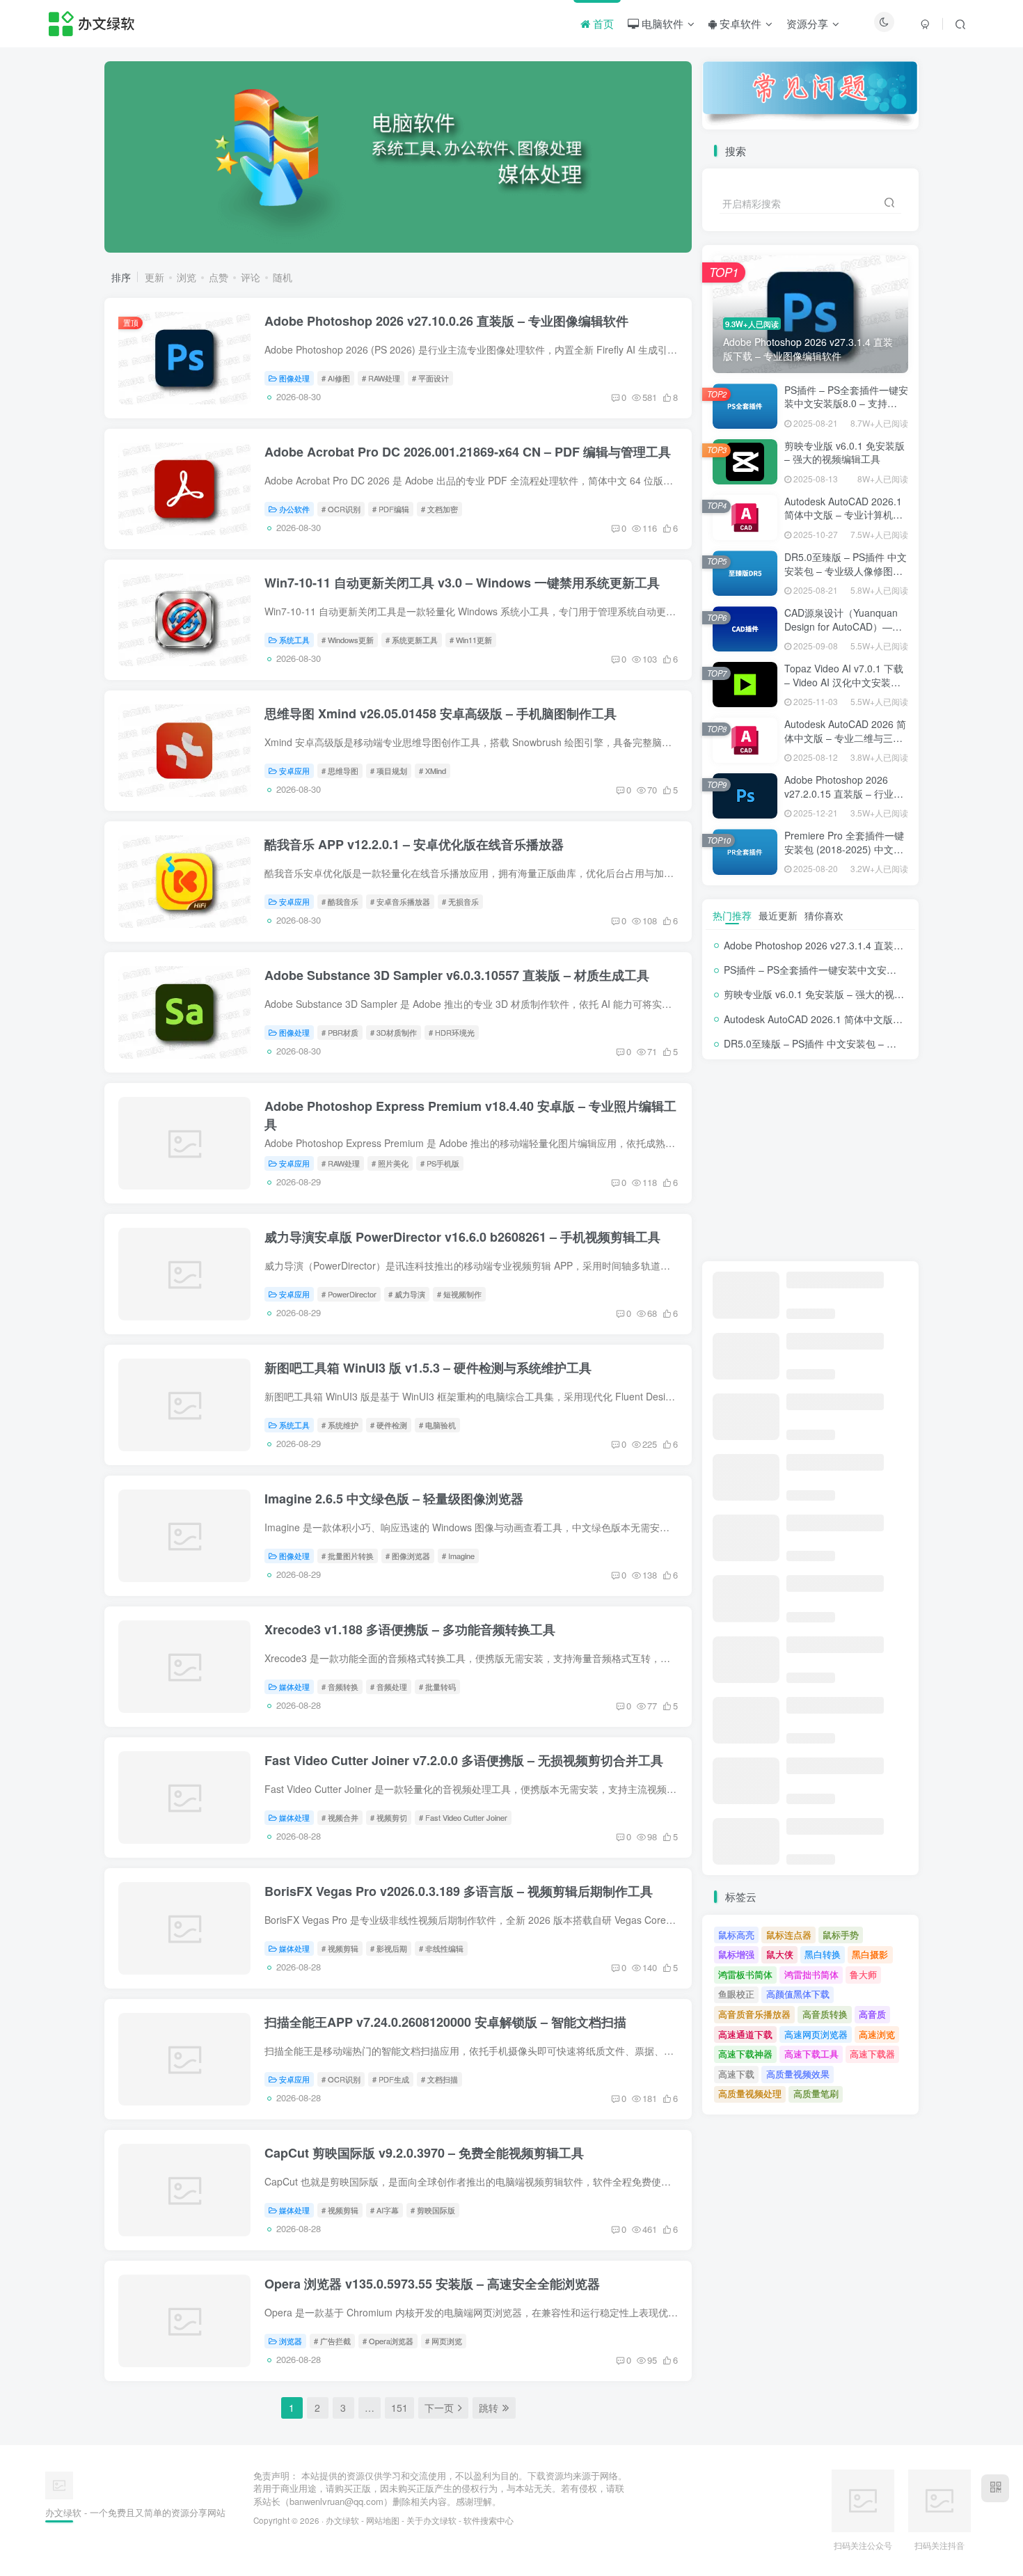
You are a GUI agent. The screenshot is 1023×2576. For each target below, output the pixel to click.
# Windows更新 (348, 640)
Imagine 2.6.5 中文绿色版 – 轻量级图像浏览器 (394, 1499)
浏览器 (291, 2341)
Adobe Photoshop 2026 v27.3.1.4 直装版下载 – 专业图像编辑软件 (868, 945)
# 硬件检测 (389, 1425)
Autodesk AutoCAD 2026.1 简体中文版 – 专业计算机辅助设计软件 (843, 515)
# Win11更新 (471, 640)
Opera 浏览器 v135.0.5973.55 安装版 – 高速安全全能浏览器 (432, 2284)
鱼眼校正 (736, 1994)
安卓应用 (294, 771)
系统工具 (294, 640)
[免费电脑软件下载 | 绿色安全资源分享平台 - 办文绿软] (59, 2484)
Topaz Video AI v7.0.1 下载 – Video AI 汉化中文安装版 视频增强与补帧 (844, 682)
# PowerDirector (349, 1294)
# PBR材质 (340, 1032)
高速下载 (736, 2074)
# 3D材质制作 (394, 1032)
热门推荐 (732, 915)
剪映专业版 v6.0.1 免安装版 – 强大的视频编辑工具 (844, 452)
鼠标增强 (736, 1954)
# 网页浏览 (444, 2341)
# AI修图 (336, 378)
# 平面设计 (430, 378)
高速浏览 (877, 2034)
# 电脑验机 (437, 1425)
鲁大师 (863, 1974)
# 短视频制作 (459, 1294)
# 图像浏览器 (408, 1556)
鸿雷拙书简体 (811, 1974)
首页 (602, 23)
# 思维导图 (340, 771)
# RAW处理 (381, 378)
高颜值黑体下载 (798, 1994)
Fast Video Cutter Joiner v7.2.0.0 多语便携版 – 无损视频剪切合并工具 (464, 1760)
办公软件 (294, 509)
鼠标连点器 (789, 1935)
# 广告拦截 (332, 2341)
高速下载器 (872, 2054)
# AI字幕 (384, 2210)
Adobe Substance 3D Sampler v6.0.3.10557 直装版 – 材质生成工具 (457, 975)
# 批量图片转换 (348, 1556)
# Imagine (458, 1556)
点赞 (219, 277)
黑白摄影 (870, 1954)
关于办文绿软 (431, 2520)
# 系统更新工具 (412, 640)
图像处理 (294, 378)
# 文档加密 (439, 509)
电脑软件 (661, 23)
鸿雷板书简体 (745, 1974)
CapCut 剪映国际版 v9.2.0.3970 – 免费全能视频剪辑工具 (424, 2153)
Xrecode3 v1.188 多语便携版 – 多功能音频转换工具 (410, 1629)
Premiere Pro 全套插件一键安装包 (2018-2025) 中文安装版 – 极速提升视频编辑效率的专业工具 (844, 856)
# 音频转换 (340, 1686)
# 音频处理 (389, 1686)
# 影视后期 (389, 1948)
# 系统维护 (340, 1425)
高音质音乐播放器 (754, 2014)
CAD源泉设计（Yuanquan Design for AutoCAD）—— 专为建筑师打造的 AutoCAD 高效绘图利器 (845, 633)
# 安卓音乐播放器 (400, 901)
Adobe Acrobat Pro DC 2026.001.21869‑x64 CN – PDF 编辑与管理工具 (468, 452)
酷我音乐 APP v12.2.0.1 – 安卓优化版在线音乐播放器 (414, 844)
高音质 (872, 2014)
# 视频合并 (340, 1817)
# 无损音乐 (460, 901)
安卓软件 (739, 23)
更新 (154, 277)
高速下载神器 (745, 2054)
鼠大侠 (780, 1954)
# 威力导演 (407, 1294)
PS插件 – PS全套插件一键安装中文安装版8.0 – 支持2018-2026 (846, 403)
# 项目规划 (389, 771)
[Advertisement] (810, 1160)
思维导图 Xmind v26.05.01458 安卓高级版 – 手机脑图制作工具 (441, 713)
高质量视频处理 (750, 2093)
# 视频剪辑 (340, 1948)
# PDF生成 (391, 2079)
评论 (251, 277)
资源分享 (807, 23)
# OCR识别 (341, 509)
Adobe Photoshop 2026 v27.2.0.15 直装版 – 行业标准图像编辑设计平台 (844, 793)
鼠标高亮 (736, 1935)
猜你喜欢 (824, 915)
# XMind (433, 771)
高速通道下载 (745, 2034)
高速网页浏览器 (816, 2034)
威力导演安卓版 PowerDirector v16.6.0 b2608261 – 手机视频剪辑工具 (462, 1237)
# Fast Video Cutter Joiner (463, 1817)
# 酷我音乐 (340, 901)
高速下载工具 (811, 2054)
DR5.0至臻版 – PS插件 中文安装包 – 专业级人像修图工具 (846, 570)
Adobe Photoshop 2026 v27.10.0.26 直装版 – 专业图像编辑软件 (446, 321)
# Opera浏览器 (388, 2341)
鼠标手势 (841, 1935)
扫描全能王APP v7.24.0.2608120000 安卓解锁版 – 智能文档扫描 (445, 2022)
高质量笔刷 (816, 2093)
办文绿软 (342, 2520)
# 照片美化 (390, 1163)
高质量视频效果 (798, 2074)
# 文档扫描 (439, 2079)
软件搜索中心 (489, 2520)
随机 (283, 277)
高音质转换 (825, 2014)
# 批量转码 (437, 1686)
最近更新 (778, 915)
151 (399, 2408)
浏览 (187, 277)
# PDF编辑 (391, 509)
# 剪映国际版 (433, 2210)
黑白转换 (823, 1954)
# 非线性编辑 (441, 1948)
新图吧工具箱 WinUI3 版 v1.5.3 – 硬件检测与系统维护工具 (428, 1368)
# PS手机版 (440, 1163)
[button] (104, 154)
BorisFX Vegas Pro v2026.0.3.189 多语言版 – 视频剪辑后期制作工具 (459, 1891)
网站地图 (383, 2520)
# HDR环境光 (452, 1032)
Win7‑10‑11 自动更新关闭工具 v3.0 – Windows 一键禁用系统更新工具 (462, 583)
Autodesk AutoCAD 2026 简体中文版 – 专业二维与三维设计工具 (845, 737)
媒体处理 (294, 1686)
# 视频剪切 (389, 1817)
